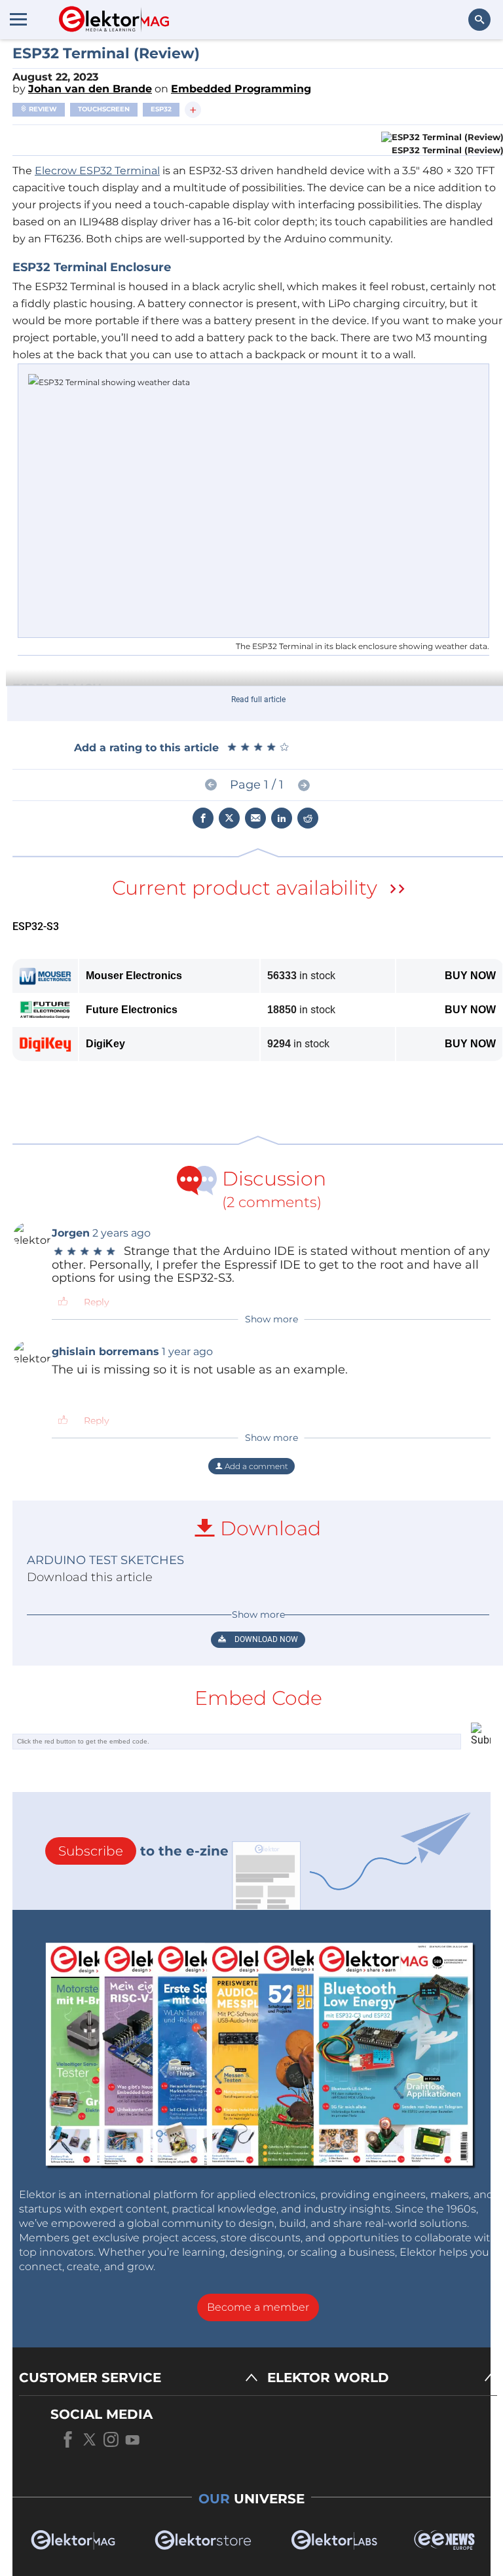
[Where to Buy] (398, 890)
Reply (97, 1302)
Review (42, 109)
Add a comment (255, 1466)
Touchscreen (104, 109)
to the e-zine (143, 1851)
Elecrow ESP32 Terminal (97, 171)
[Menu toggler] (18, 19)
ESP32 (161, 109)
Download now (265, 1639)
